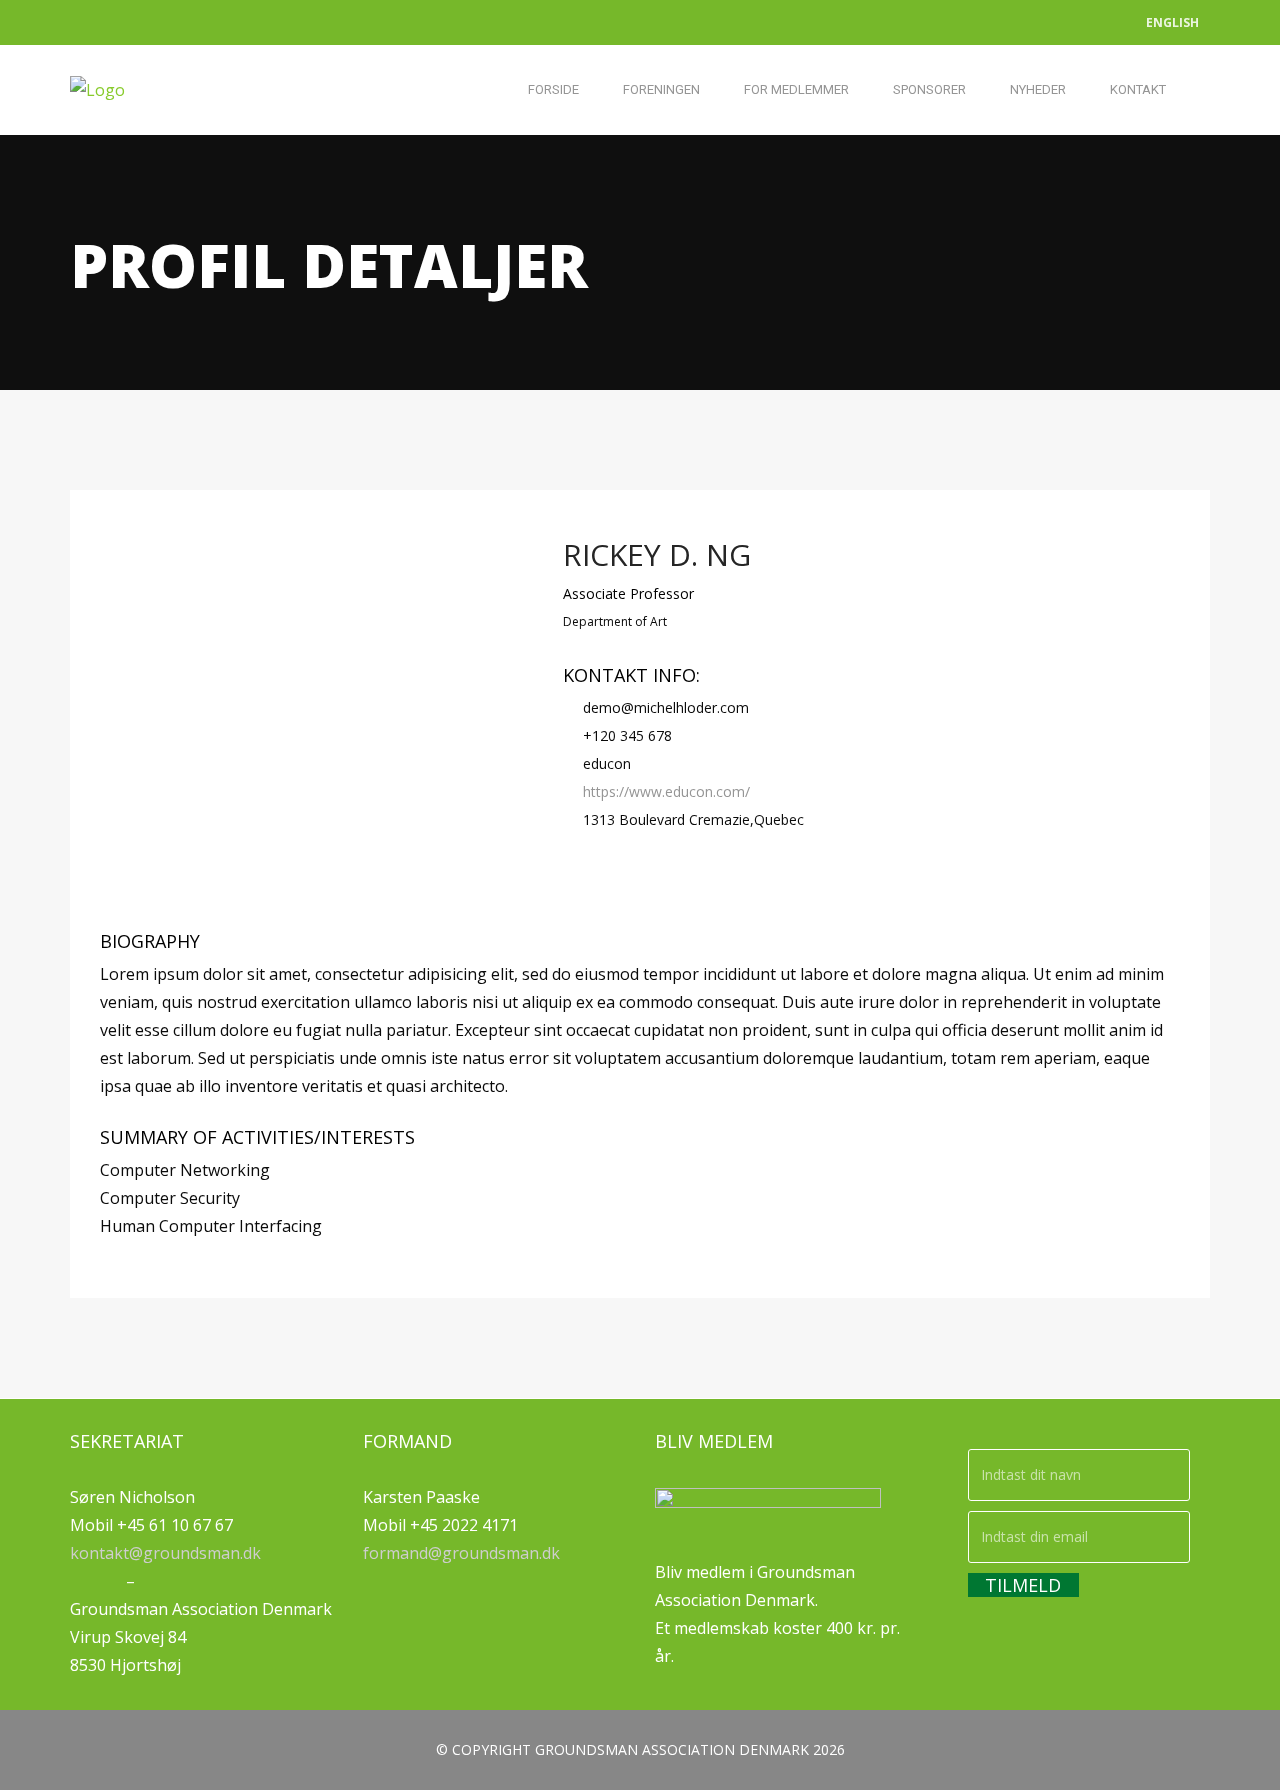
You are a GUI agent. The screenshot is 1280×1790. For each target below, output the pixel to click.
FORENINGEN (661, 89)
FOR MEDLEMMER (796, 89)
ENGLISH (1172, 22)
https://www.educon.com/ (666, 791)
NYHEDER (1038, 89)
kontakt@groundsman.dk (165, 1553)
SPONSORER (929, 89)
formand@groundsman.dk (461, 1553)
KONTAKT (1138, 89)
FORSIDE (553, 89)
